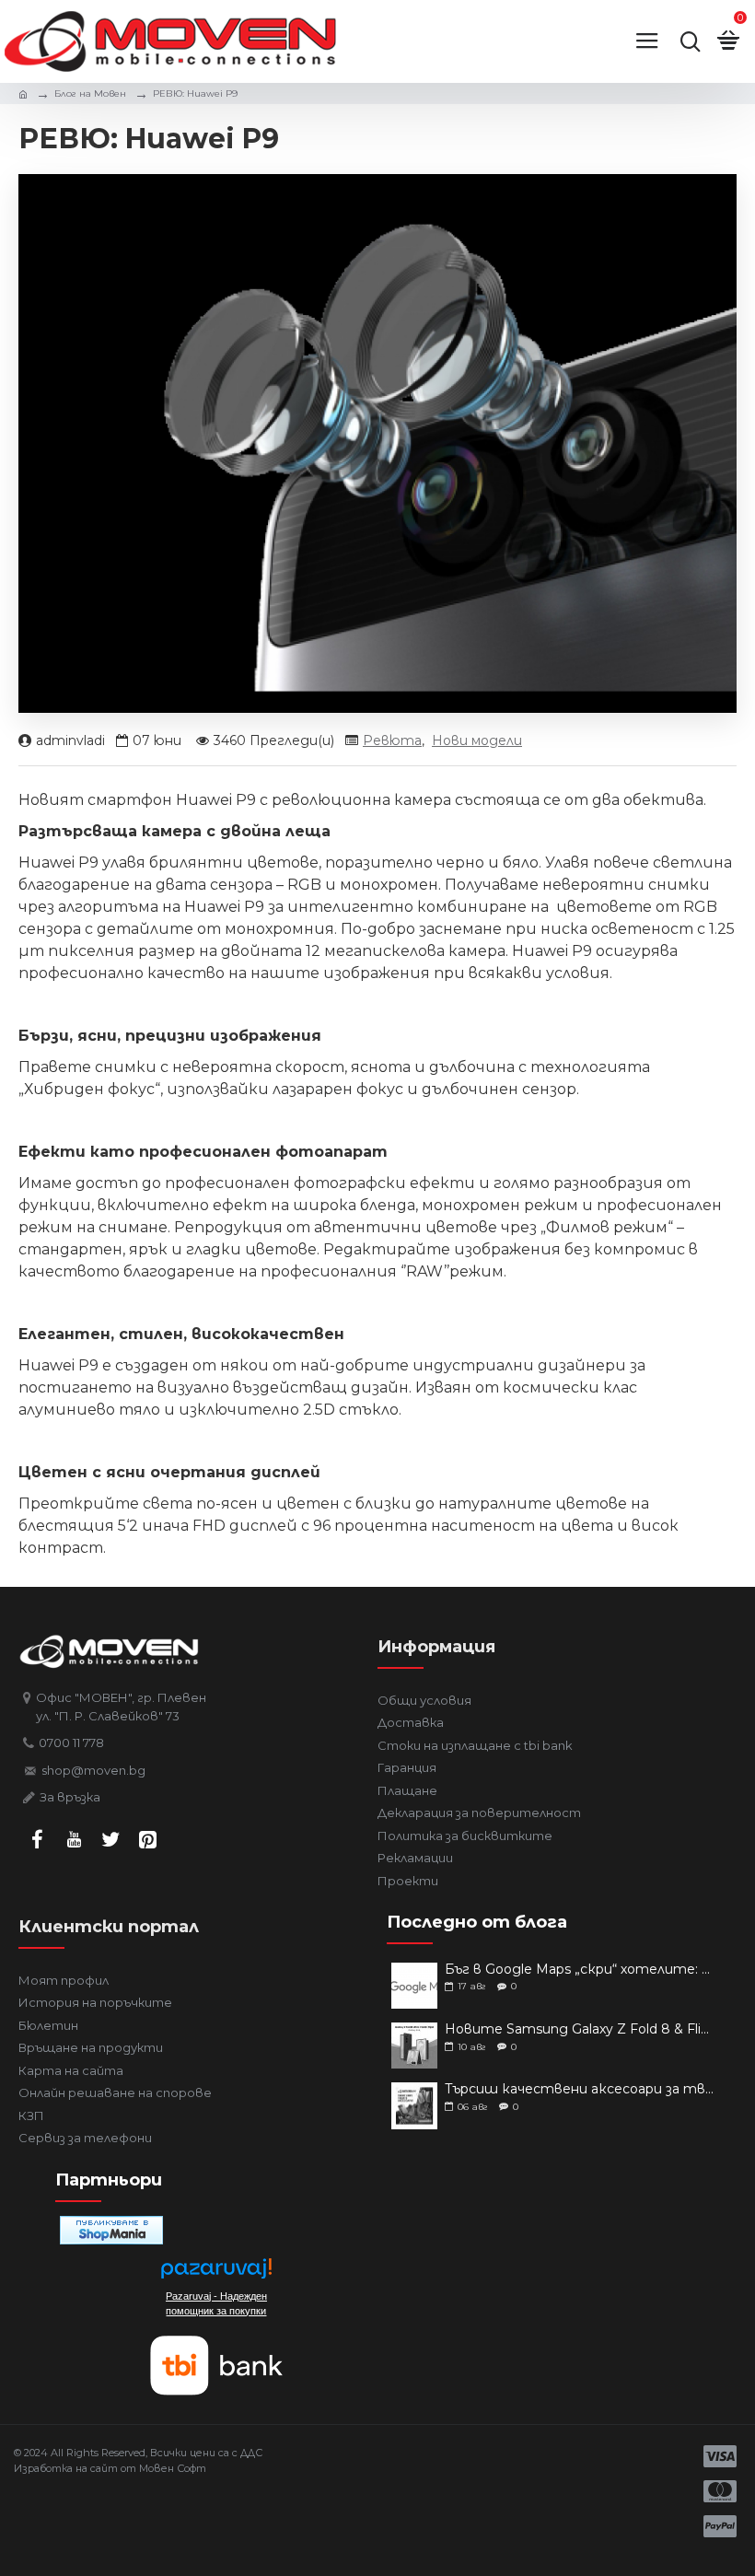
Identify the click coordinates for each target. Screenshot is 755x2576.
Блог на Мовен (90, 93)
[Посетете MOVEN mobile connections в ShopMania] (111, 2230)
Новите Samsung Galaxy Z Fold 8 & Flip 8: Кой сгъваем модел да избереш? (580, 2029)
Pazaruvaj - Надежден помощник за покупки (216, 2303)
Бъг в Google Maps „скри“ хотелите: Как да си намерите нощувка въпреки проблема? (580, 1970)
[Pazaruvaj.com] (216, 2273)
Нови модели (477, 740)
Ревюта (392, 740)
